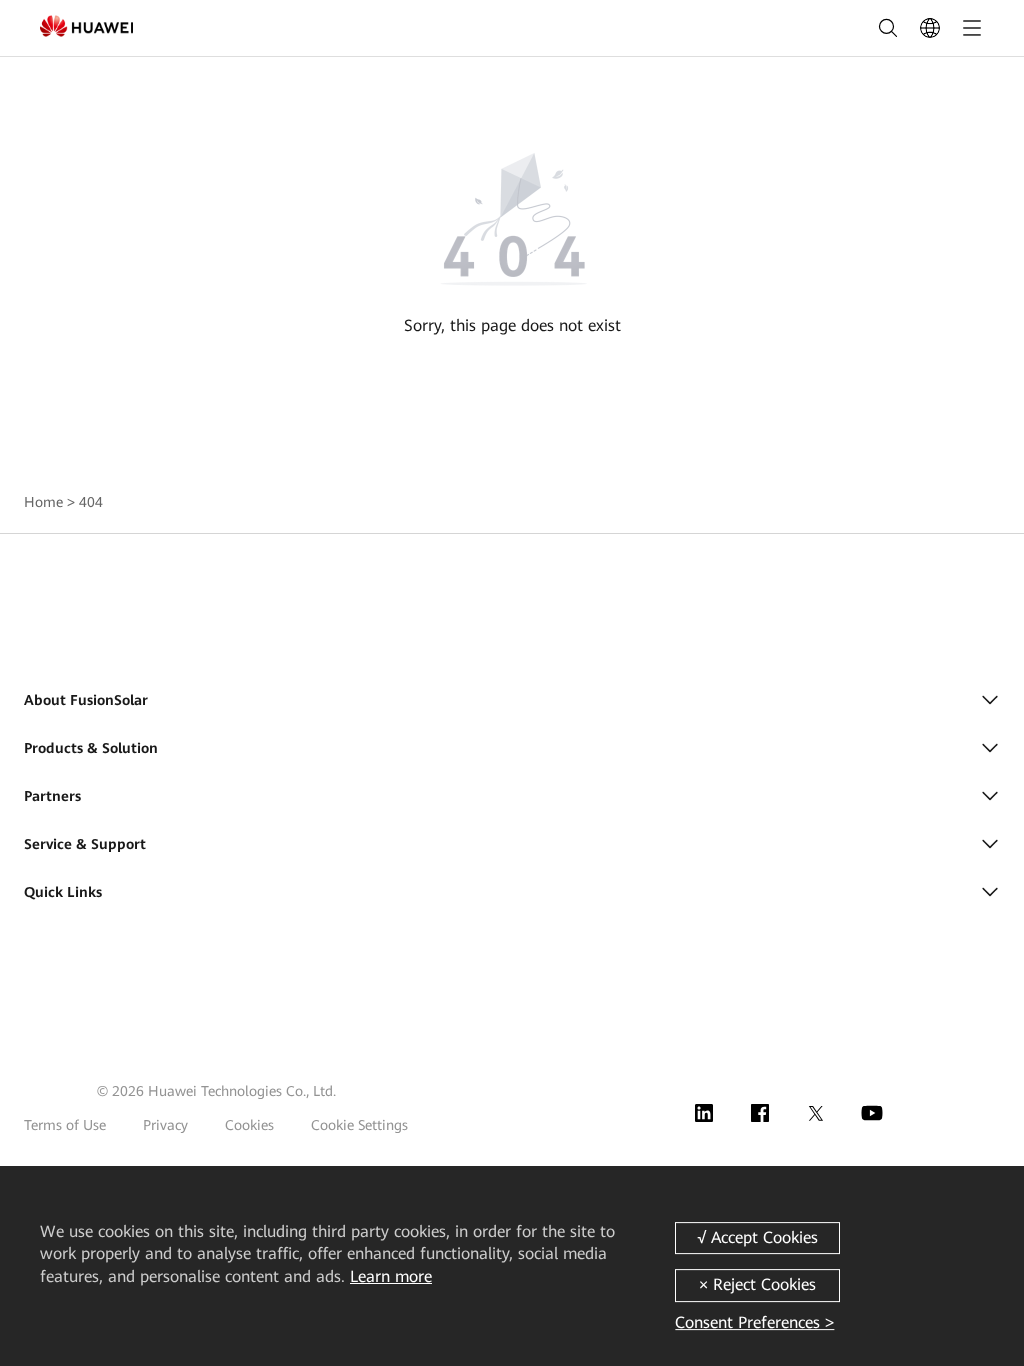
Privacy (165, 1125)
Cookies (249, 1125)
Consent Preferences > (754, 1323)
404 (91, 502)
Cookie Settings (359, 1125)
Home (43, 502)
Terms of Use (65, 1125)
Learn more (391, 1276)
